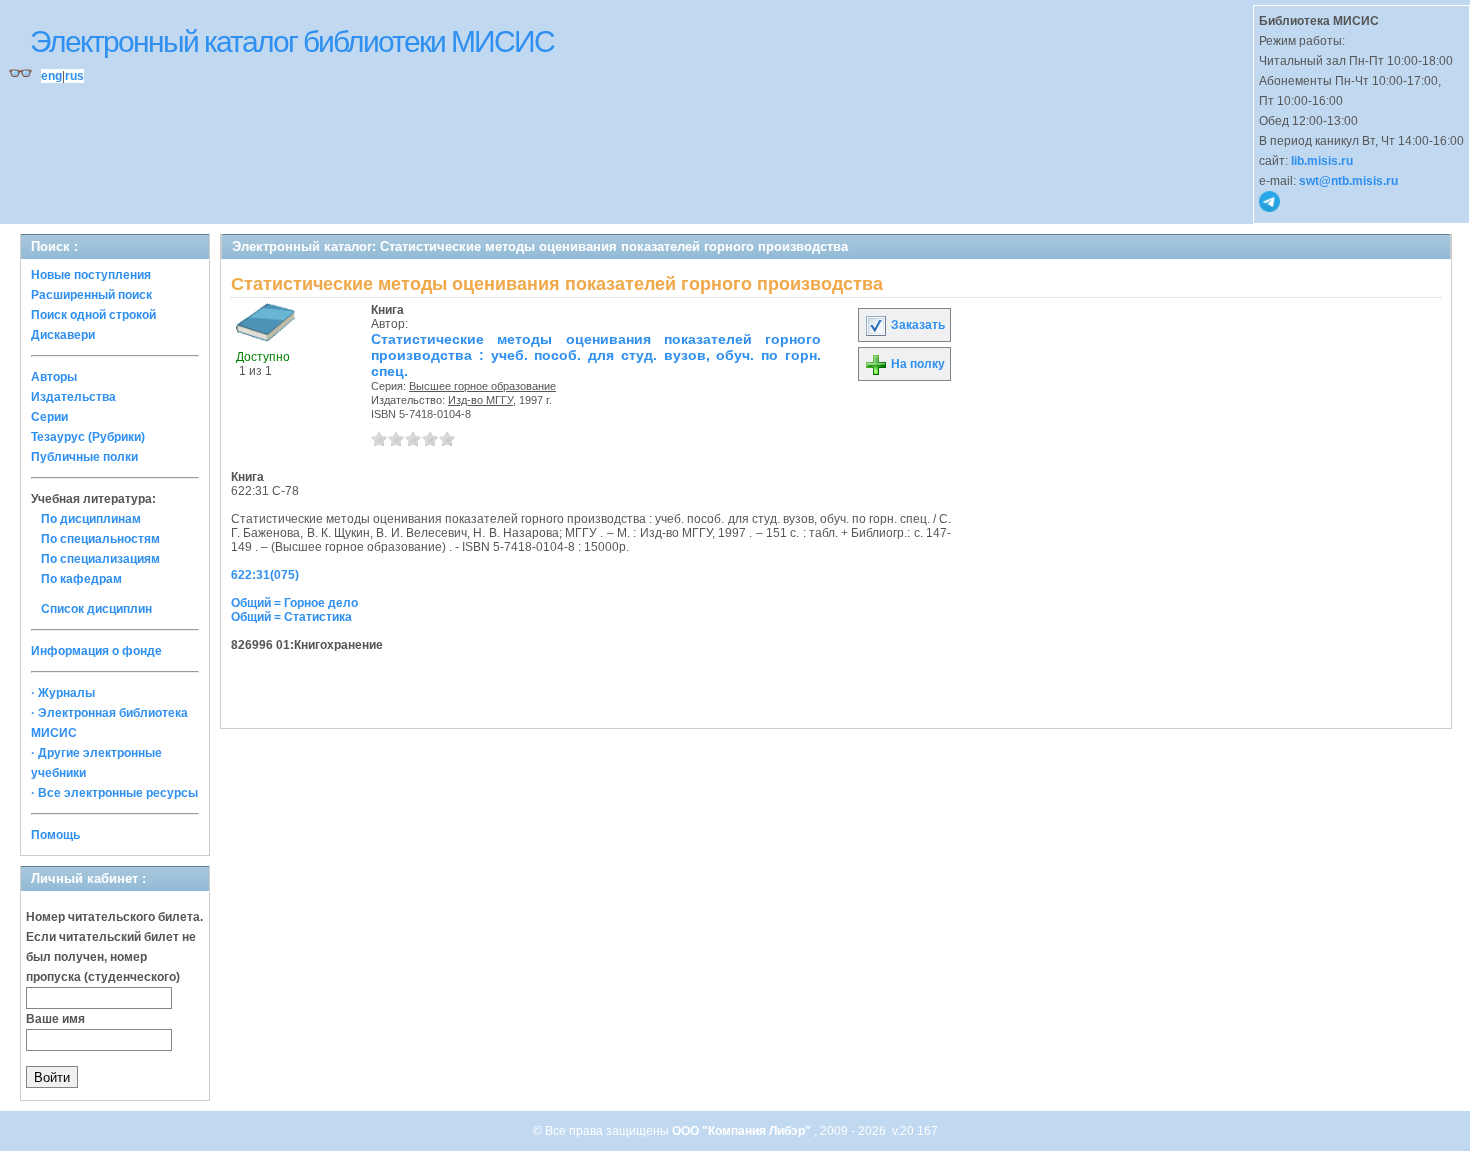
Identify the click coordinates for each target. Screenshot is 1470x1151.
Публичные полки (84, 457)
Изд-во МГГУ (480, 400)
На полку (916, 364)
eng (51, 76)
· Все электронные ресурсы (114, 793)
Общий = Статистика (291, 617)
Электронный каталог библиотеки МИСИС (292, 41)
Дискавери (63, 335)
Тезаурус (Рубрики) (88, 437)
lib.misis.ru (1322, 161)
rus (74, 76)
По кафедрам (81, 579)
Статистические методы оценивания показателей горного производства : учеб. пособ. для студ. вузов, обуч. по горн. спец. (596, 355)
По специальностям (100, 539)
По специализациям (100, 559)
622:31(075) (265, 575)
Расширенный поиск (91, 295)
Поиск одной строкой (93, 315)
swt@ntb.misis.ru (1348, 181)
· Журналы (63, 693)
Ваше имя (55, 1019)
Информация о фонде (96, 651)
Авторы (54, 377)
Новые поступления (91, 275)
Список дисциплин (96, 609)
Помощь (55, 835)
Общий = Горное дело (294, 603)
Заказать (916, 325)
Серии (49, 417)
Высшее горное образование (482, 386)
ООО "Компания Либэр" (743, 1131)
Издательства (73, 397)
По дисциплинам (91, 519)
